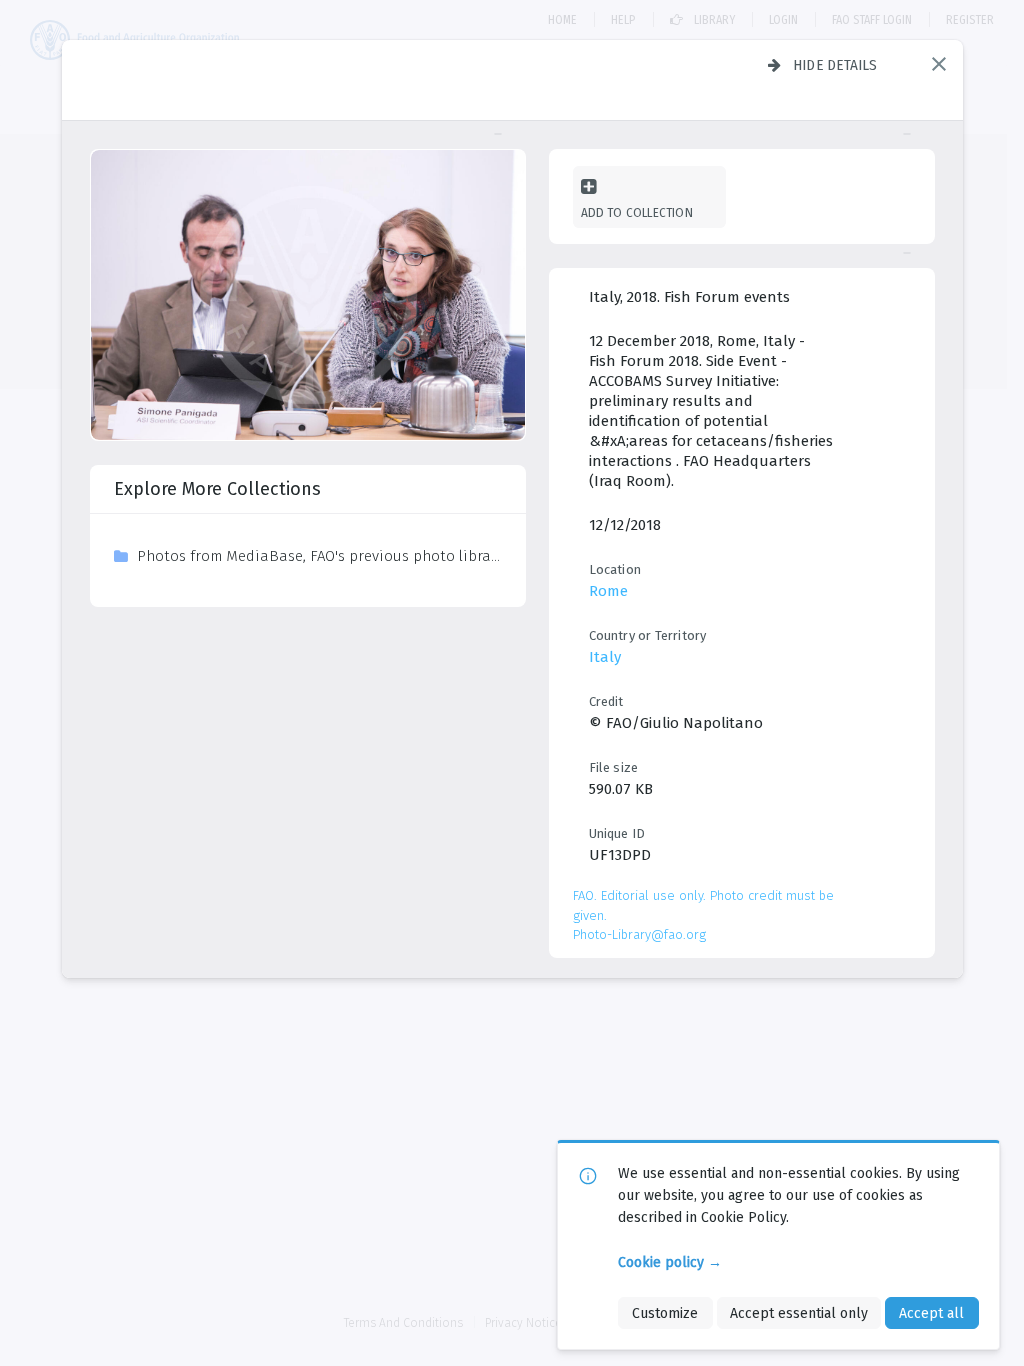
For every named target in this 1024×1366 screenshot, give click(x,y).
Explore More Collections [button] (217, 489)
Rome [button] (608, 591)
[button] (939, 64)
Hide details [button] (835, 65)
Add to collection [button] (637, 212)
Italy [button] (605, 657)
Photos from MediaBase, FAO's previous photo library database (318, 556)
